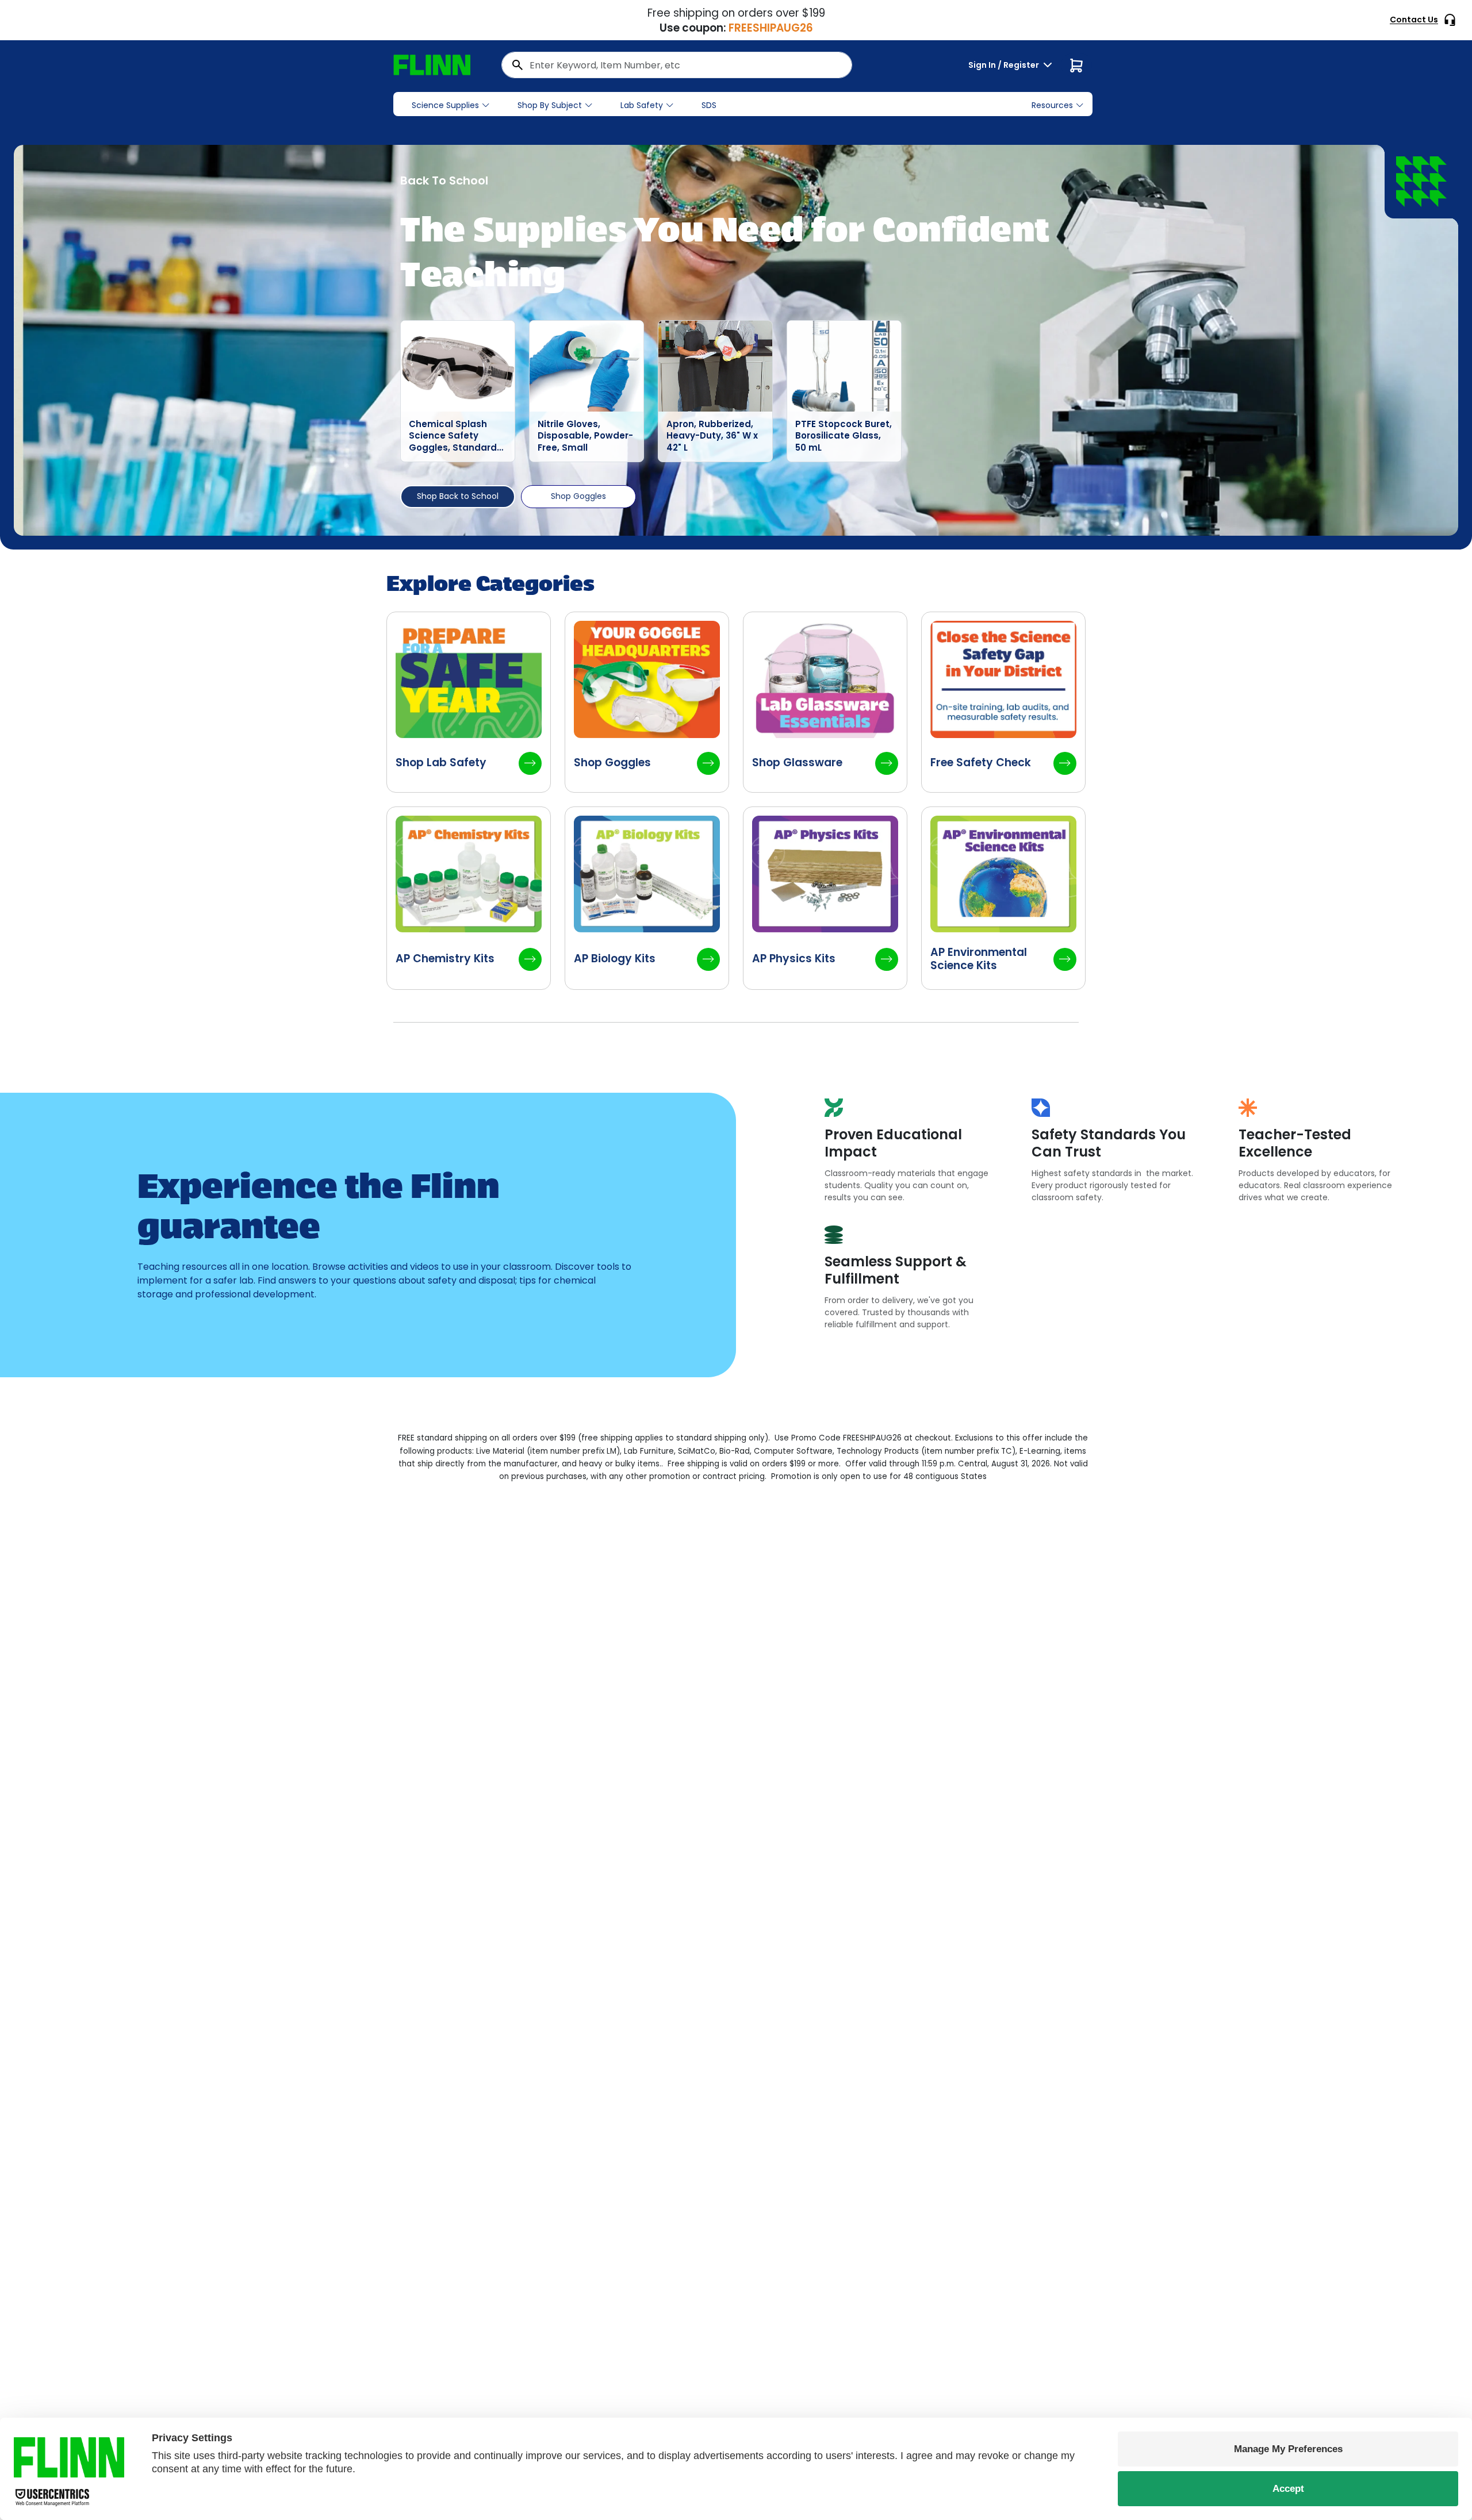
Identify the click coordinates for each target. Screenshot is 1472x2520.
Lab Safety (642, 105)
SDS (709, 105)
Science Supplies (445, 105)
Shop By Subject (550, 105)
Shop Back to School (458, 496)
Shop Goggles (578, 496)
